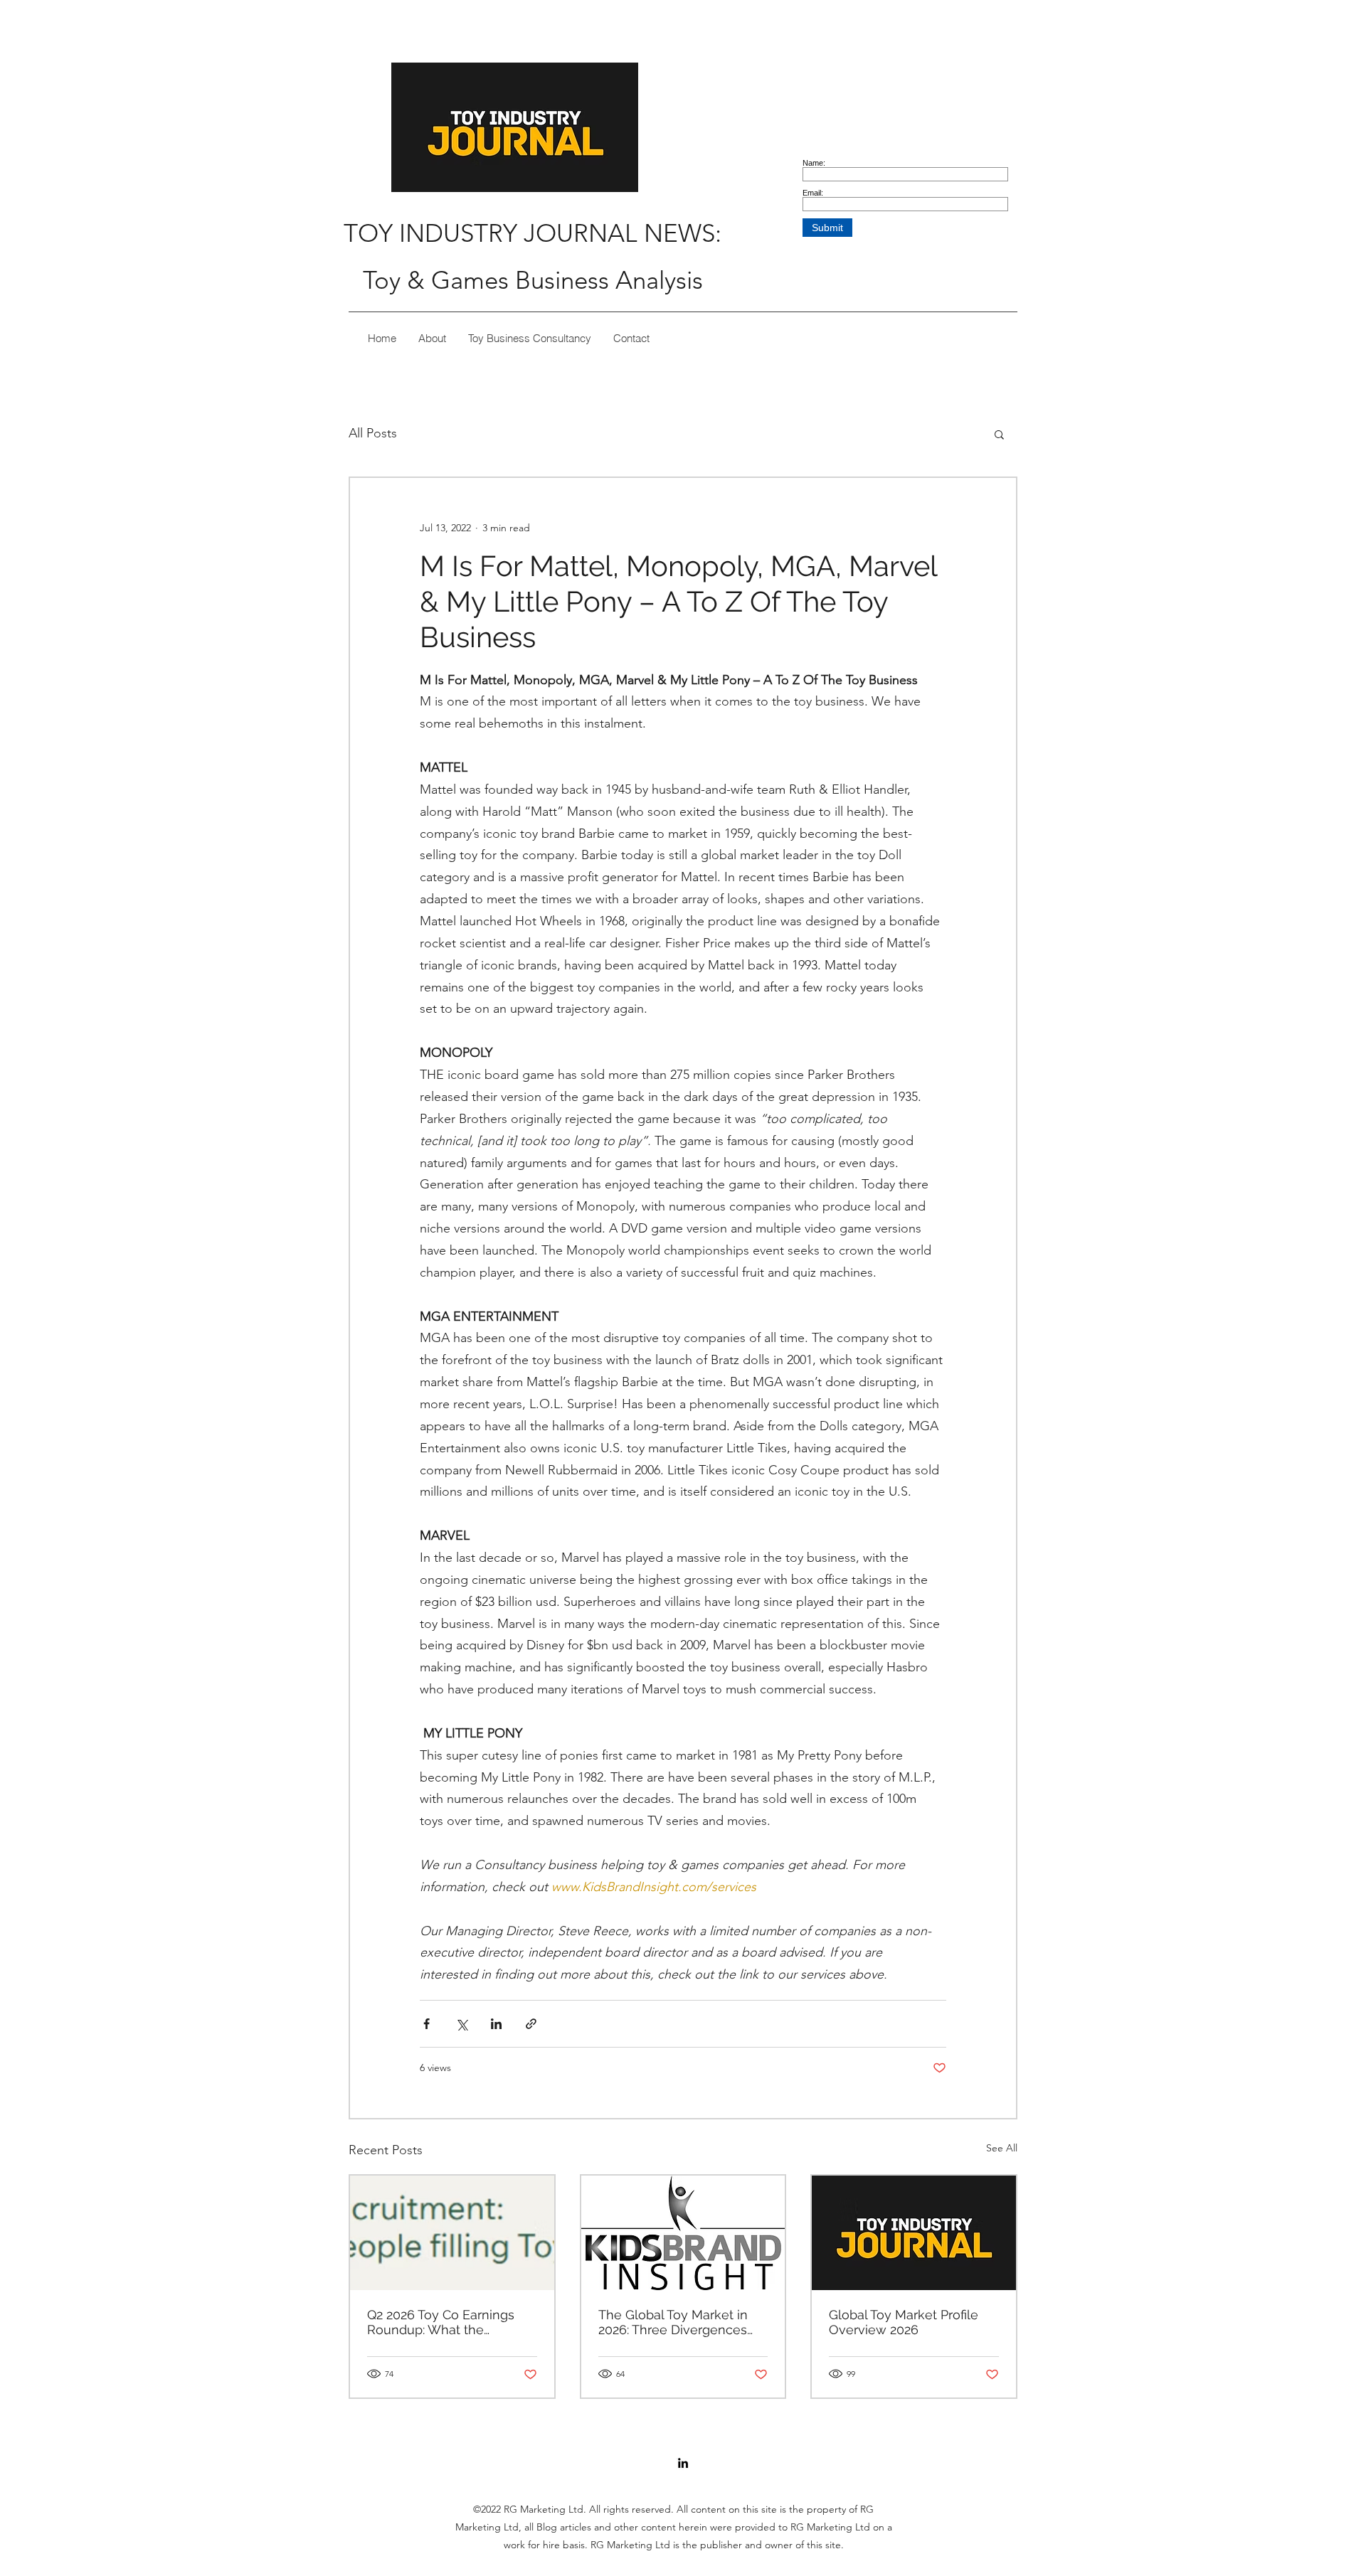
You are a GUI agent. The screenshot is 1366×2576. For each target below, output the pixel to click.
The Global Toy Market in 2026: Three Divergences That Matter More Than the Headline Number (679, 2322)
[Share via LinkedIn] (496, 2024)
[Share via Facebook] (427, 2024)
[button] (999, 434)
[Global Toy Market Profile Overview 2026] (914, 2233)
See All (1002, 2148)
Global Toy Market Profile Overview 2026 (904, 2322)
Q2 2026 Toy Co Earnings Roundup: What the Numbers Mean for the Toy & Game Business (448, 2322)
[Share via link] (531, 2024)
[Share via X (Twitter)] (461, 2024)
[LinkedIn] (683, 2463)
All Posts (373, 433)
